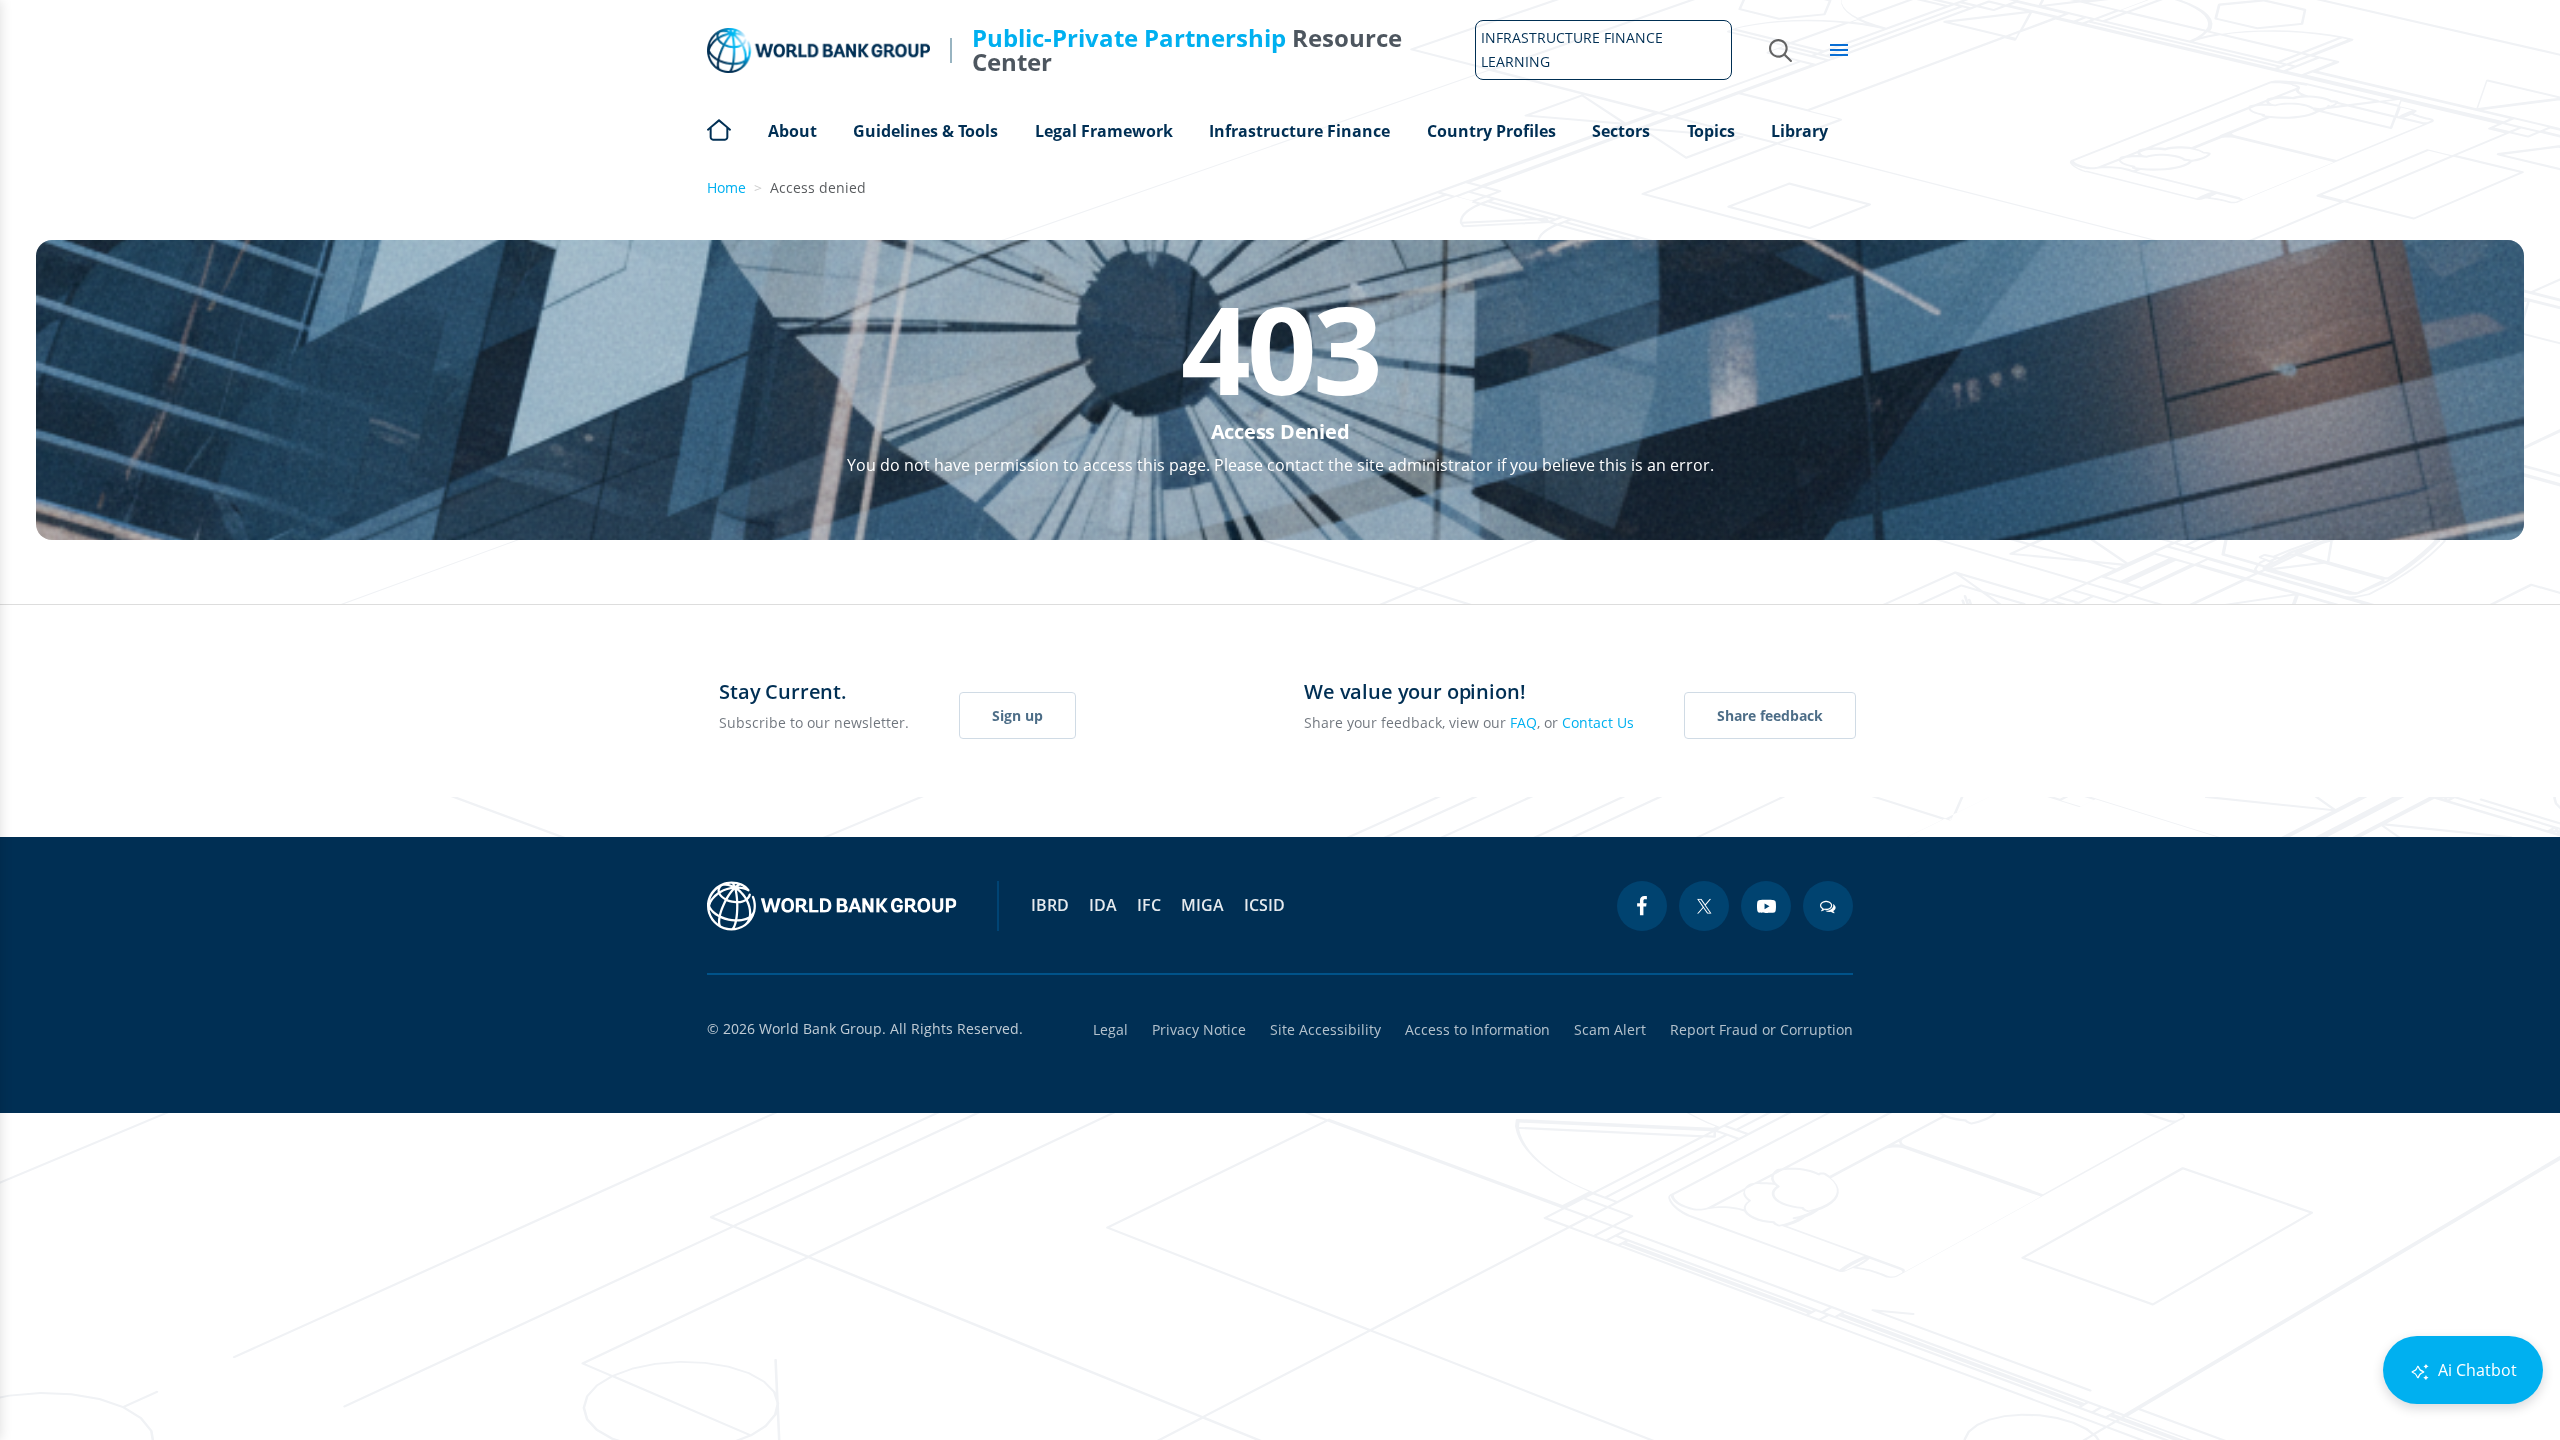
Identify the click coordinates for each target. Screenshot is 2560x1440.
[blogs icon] (1828, 906)
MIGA (1202, 905)
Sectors (1621, 131)
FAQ (1523, 722)
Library (1799, 131)
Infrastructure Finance (1299, 131)
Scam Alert (1610, 1029)
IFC (1149, 905)
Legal (1110, 1029)
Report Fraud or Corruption (1761, 1029)
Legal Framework (1104, 131)
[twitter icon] (1704, 906)
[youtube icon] (1766, 906)
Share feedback (1770, 715)
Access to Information (1477, 1029)
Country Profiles (1491, 131)
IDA (1103, 905)
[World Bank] (832, 906)
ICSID (1264, 905)
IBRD (1050, 905)
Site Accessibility (1325, 1029)
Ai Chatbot (2475, 1370)
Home (719, 128)
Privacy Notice (1199, 1029)
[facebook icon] (1642, 906)
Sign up (1017, 715)
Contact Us (1598, 722)
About (792, 131)
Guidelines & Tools (925, 131)
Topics (1711, 131)
